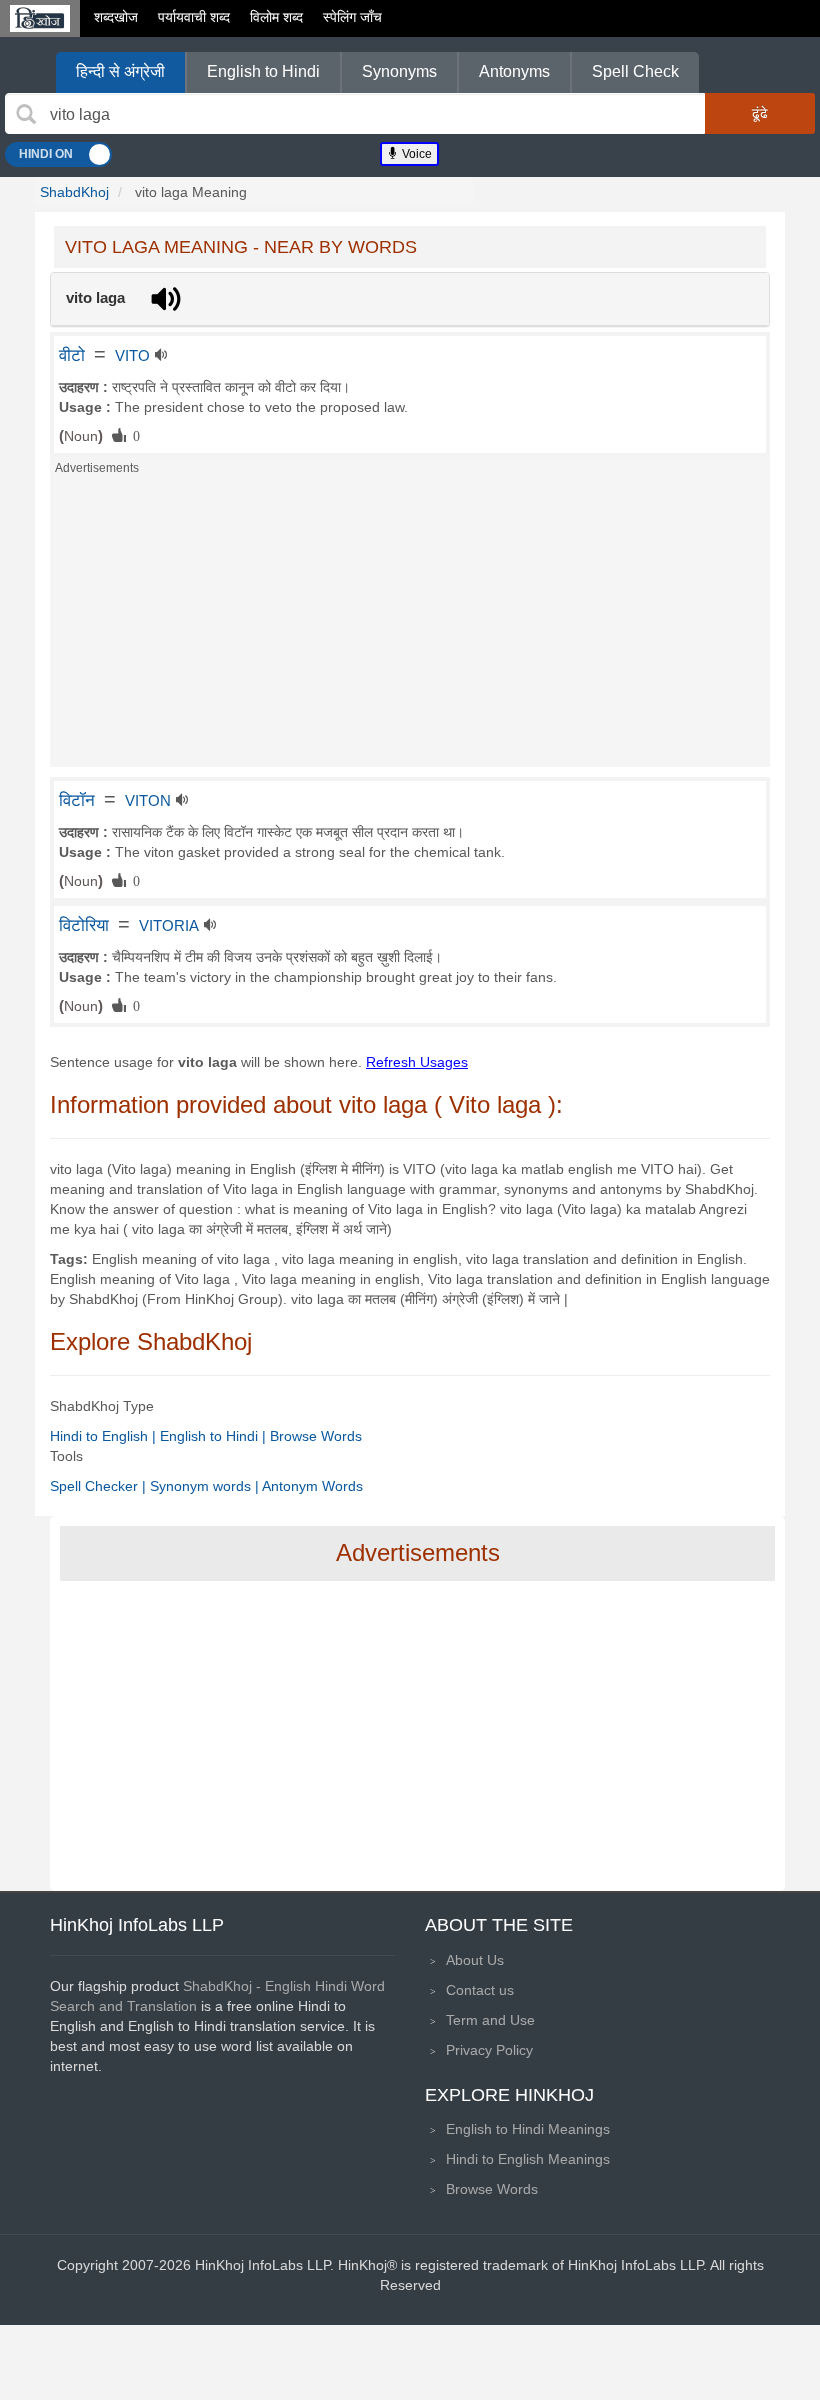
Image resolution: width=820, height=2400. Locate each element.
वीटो (72, 355)
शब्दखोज (116, 17)
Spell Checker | (100, 1486)
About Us (475, 1960)
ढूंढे (760, 113)
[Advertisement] (410, 627)
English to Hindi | (215, 1436)
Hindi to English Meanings (528, 2159)
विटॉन (77, 800)
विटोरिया (84, 925)
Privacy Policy (489, 2050)
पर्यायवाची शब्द (194, 17)
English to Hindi (263, 71)
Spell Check (635, 71)
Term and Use (490, 2020)
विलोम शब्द (276, 17)
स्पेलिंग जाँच (352, 17)
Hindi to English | (105, 1436)
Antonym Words (312, 1486)
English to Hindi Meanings (528, 2129)
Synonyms (399, 71)
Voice (415, 154)
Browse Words (316, 1436)
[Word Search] (26, 114)
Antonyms (514, 71)
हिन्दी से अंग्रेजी (120, 71)
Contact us (480, 1990)
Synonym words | (206, 1486)
